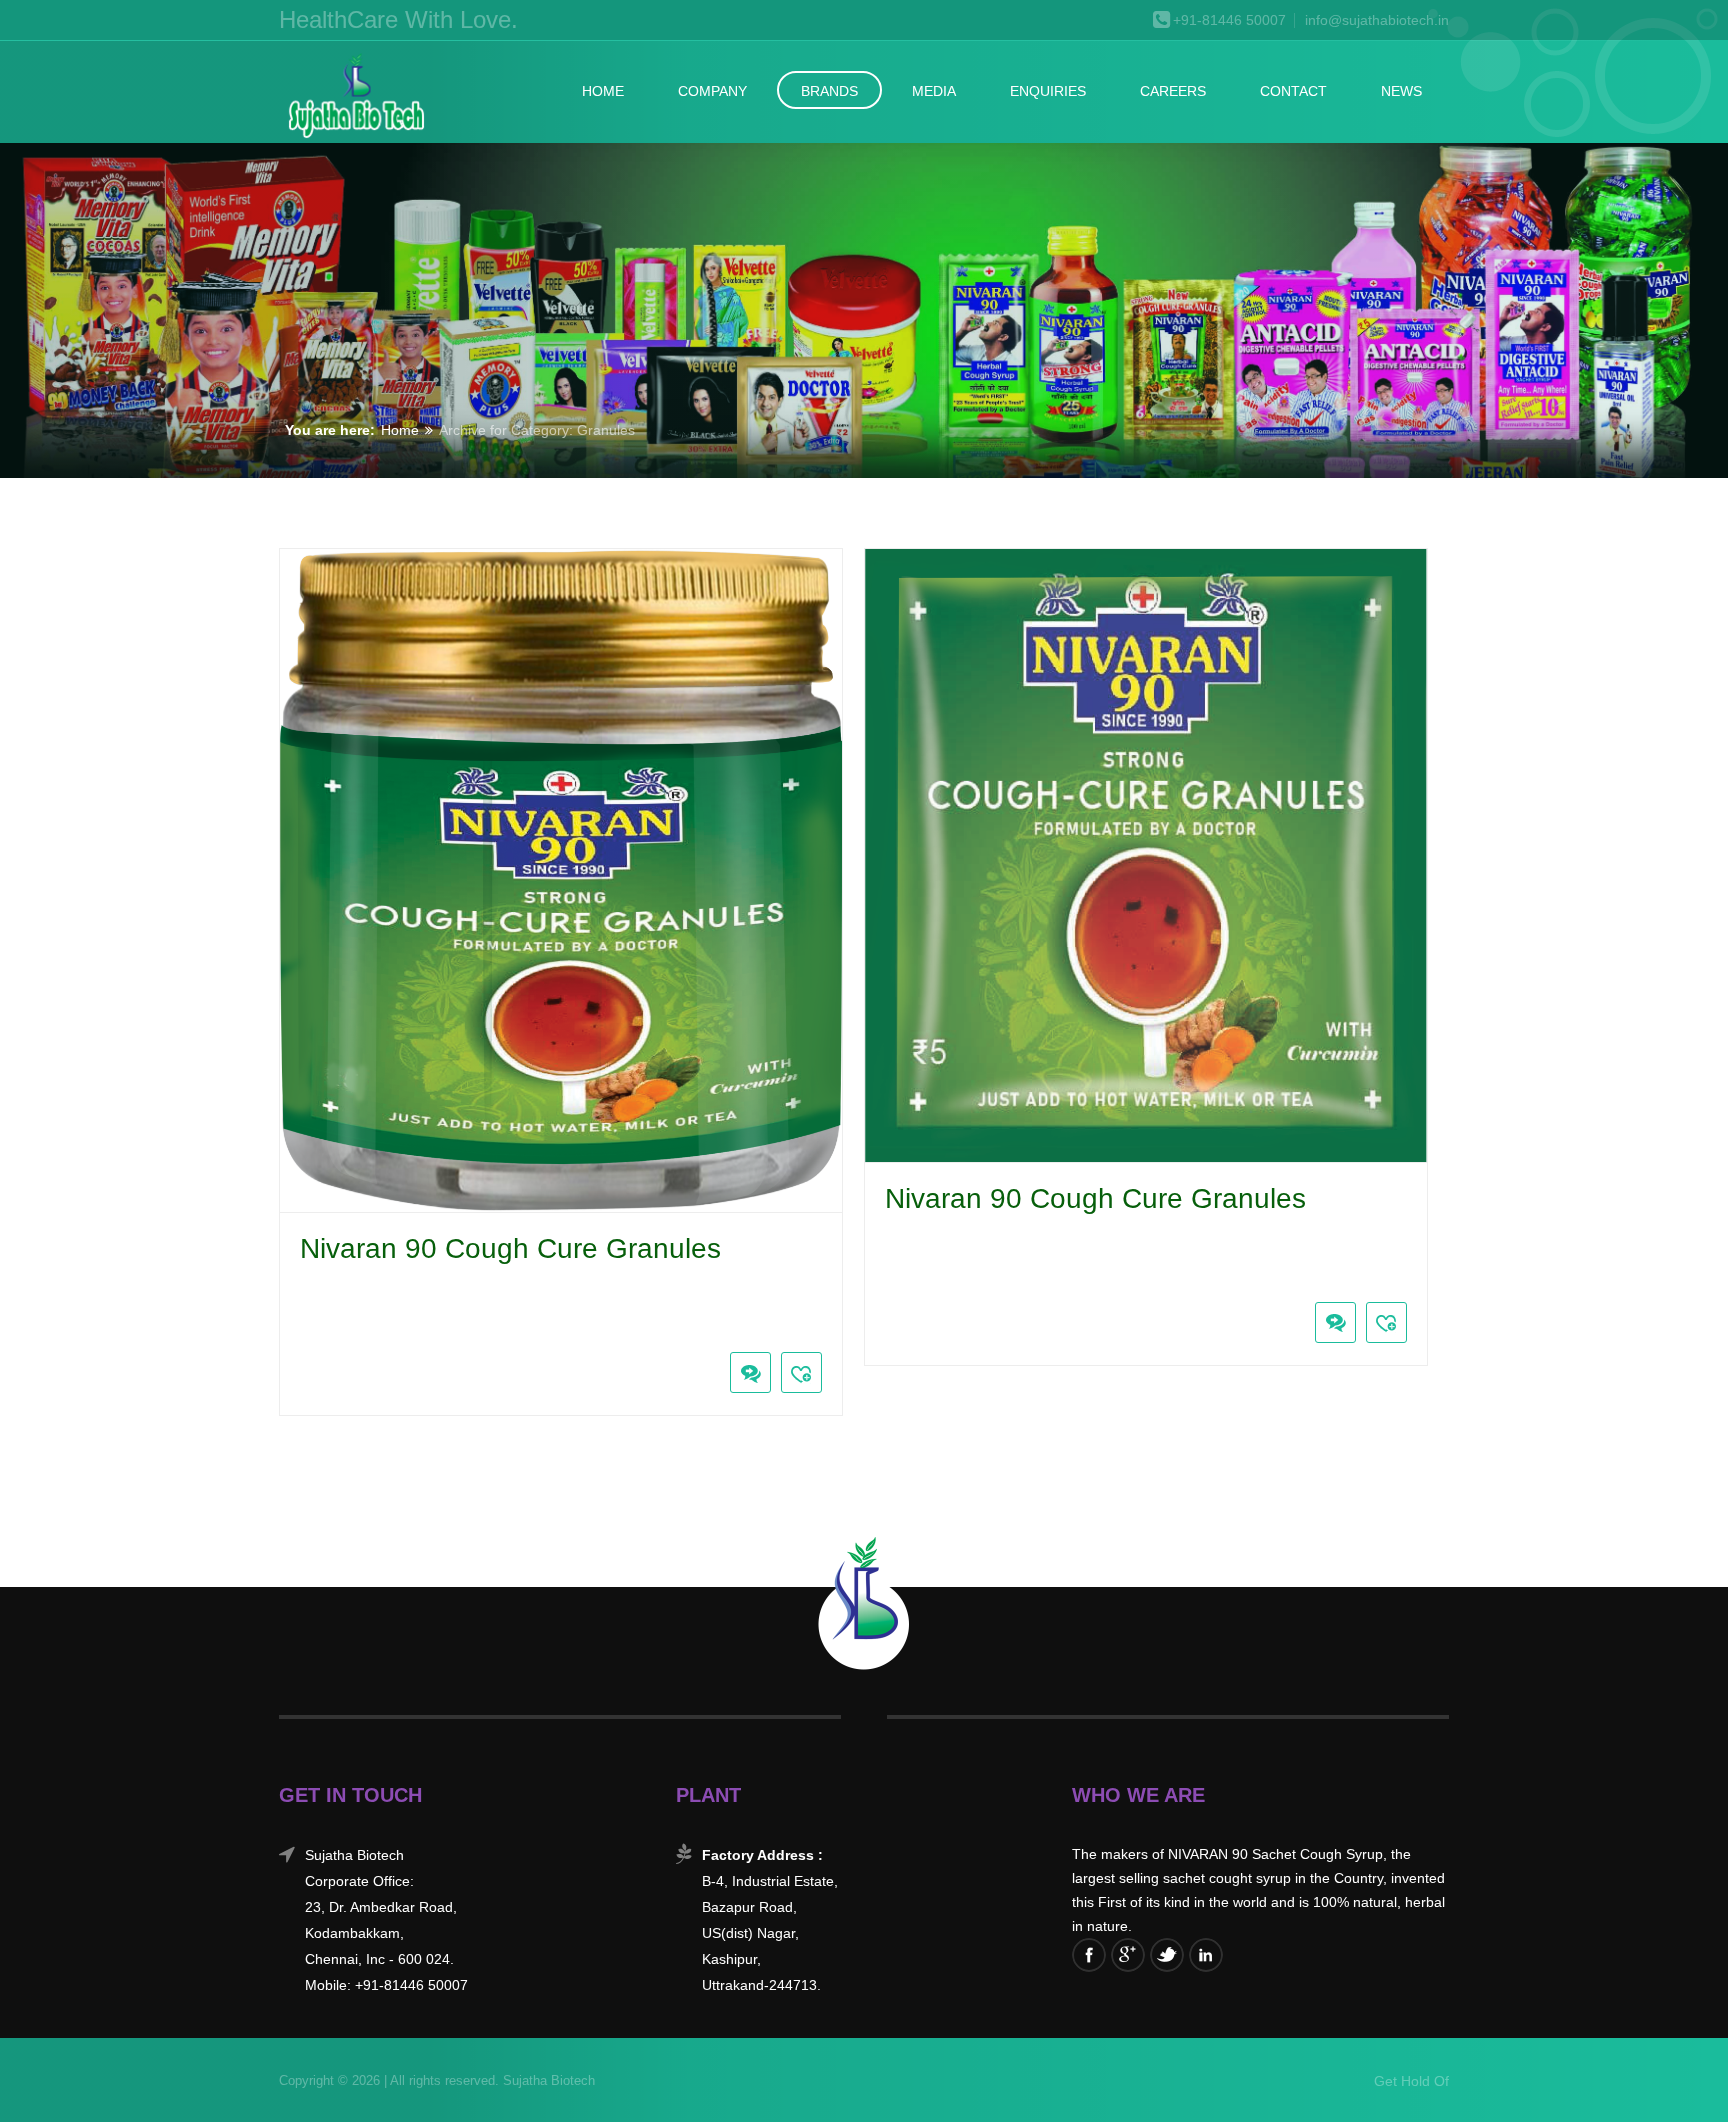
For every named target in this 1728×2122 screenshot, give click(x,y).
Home (603, 91)
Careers (1173, 91)
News (1401, 91)
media (934, 91)
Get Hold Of (1411, 2081)
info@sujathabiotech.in (1377, 20)
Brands (829, 91)
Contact (1293, 91)
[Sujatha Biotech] (355, 97)
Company (712, 91)
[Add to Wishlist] (801, 1372)
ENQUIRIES (1048, 91)
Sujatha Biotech (547, 2080)
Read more (295, 1327)
